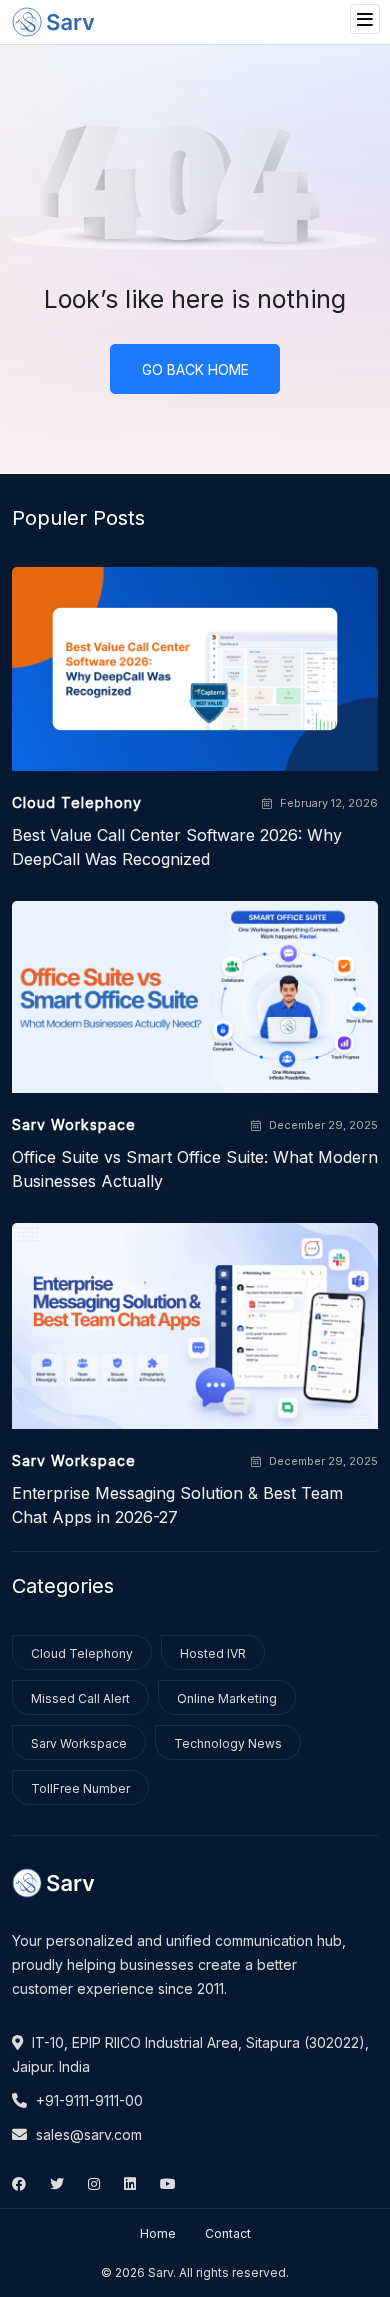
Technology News (228, 1743)
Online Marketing (227, 1698)
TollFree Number (80, 1788)
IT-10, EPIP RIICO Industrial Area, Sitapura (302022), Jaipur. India (190, 2054)
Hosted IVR (213, 1653)
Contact (228, 2233)
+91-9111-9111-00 (87, 2100)
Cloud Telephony (82, 1653)
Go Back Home (195, 369)
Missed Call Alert (80, 1698)
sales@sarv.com (87, 2134)
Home (158, 2233)
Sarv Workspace (79, 1743)
